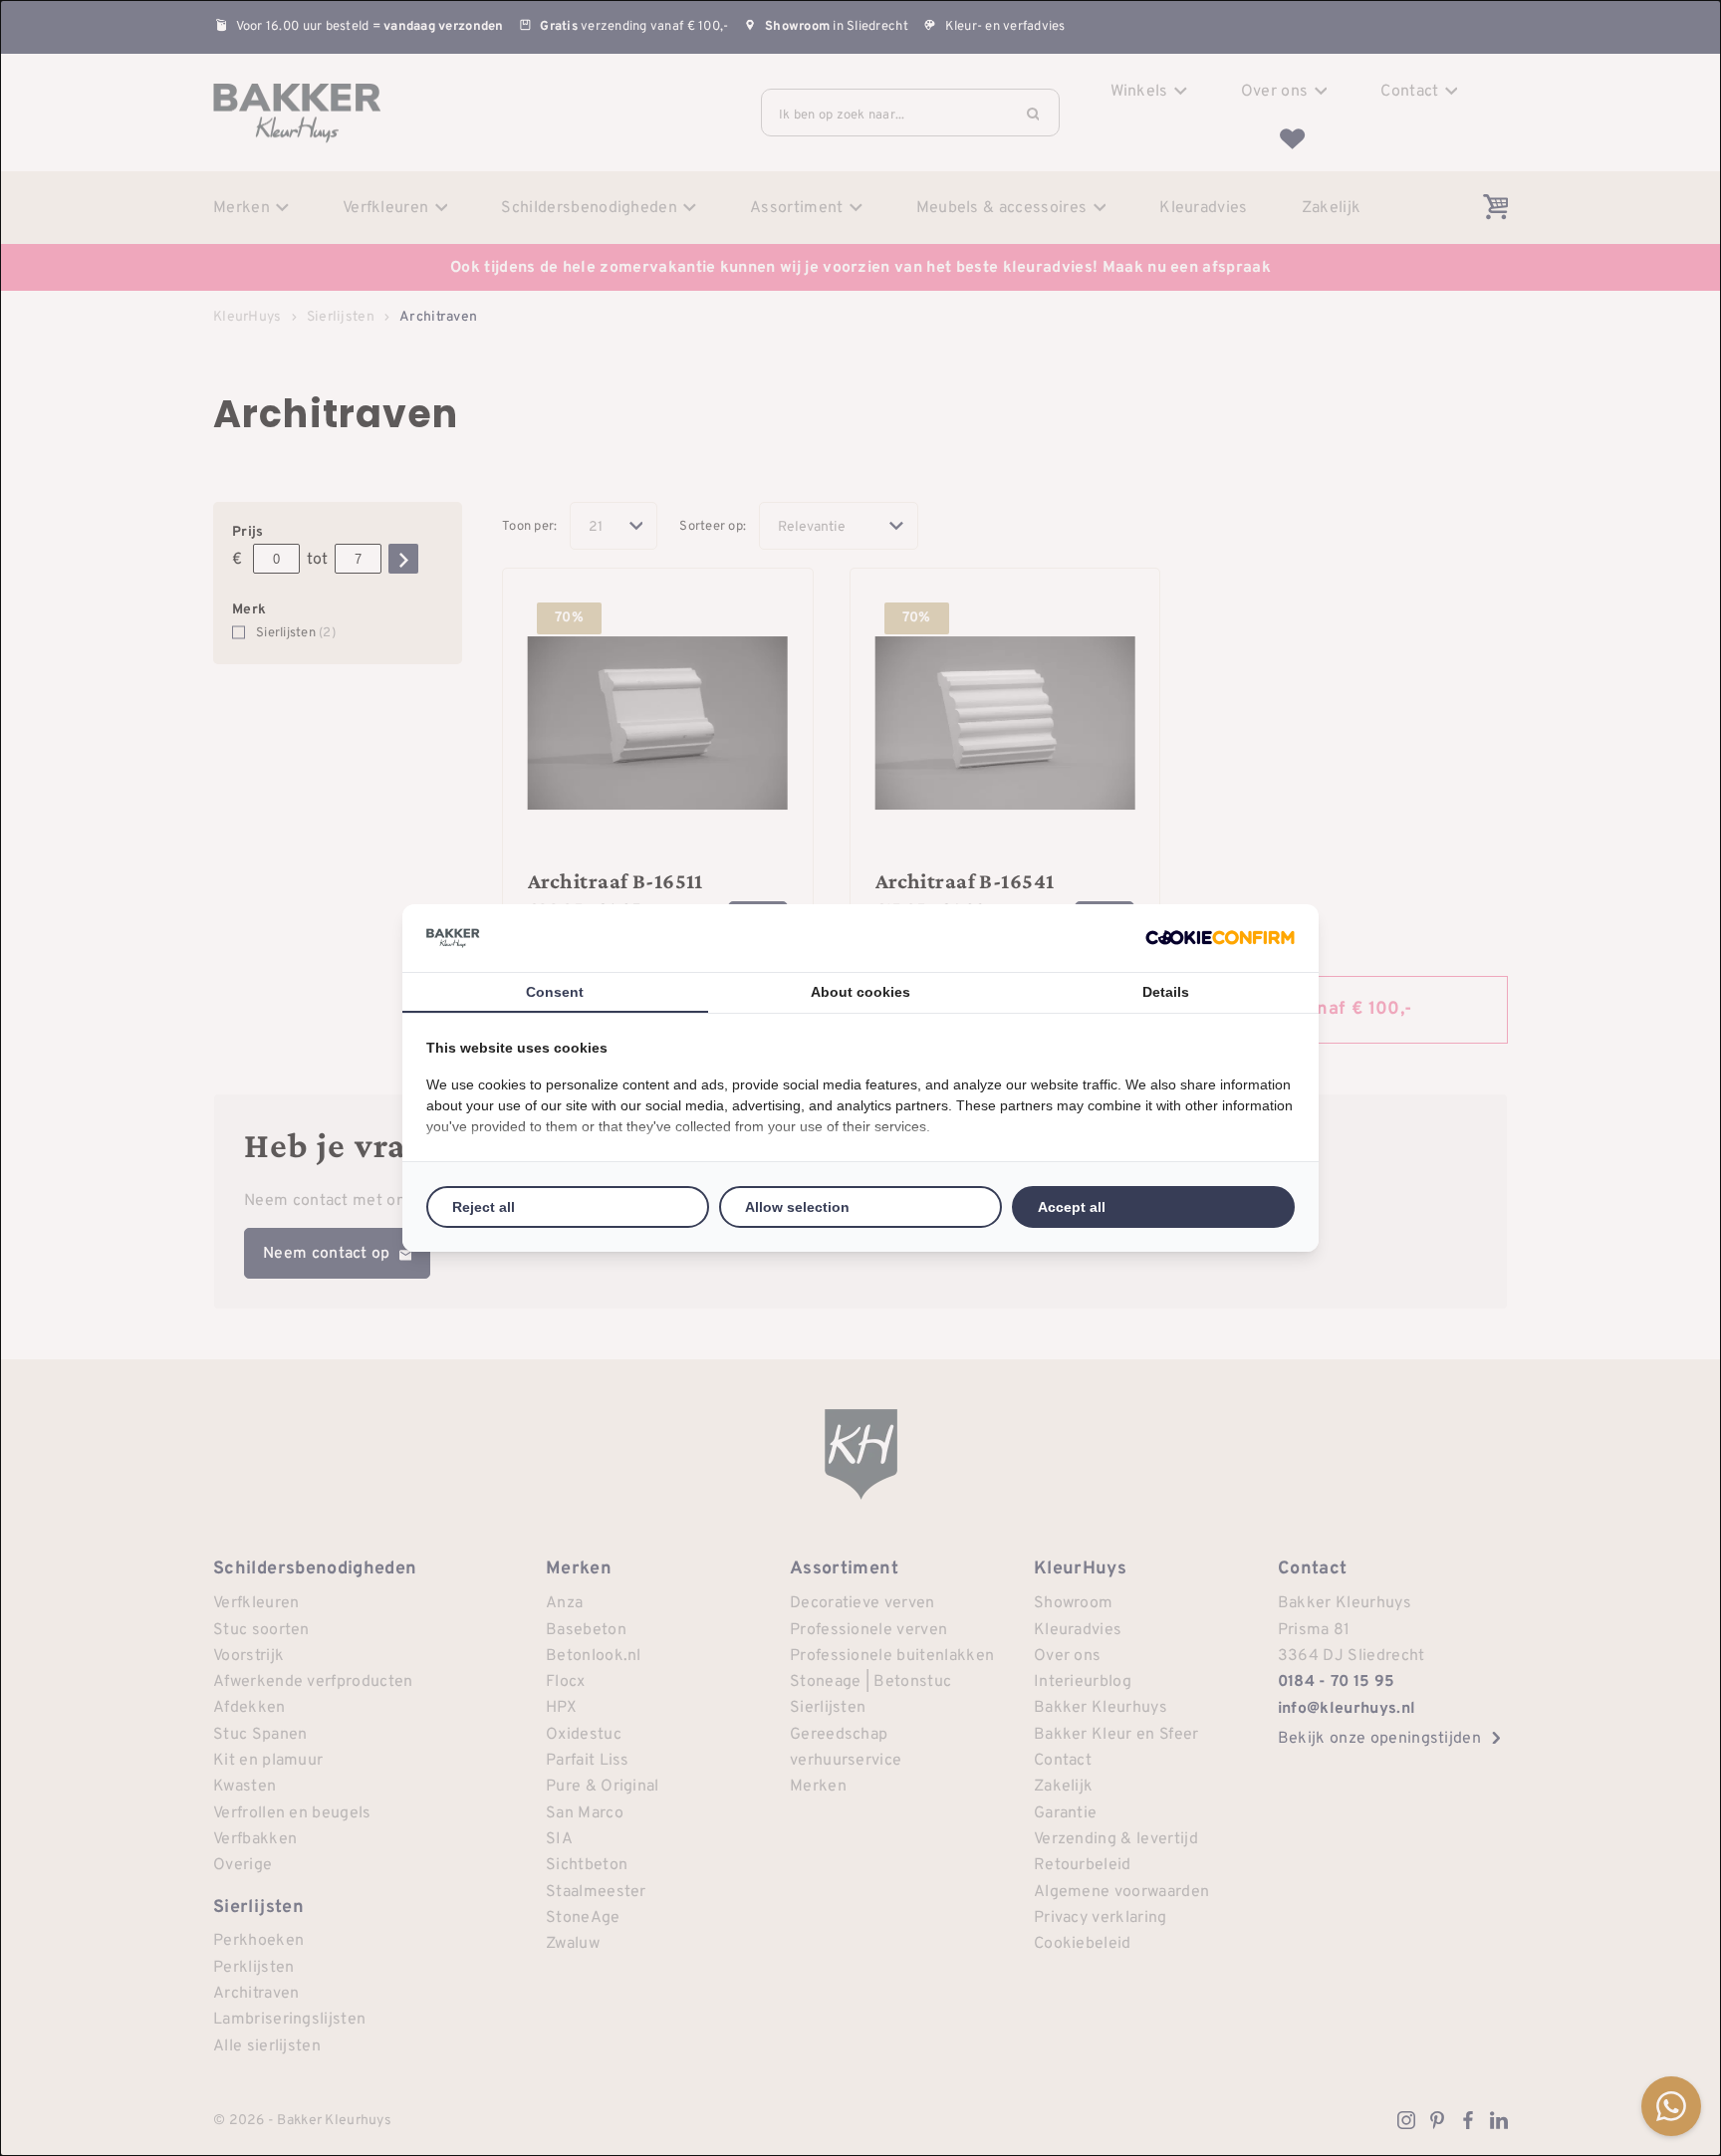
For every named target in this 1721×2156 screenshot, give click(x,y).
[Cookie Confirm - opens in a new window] (1220, 938)
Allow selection (797, 1207)
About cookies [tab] (860, 992)
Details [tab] (1166, 992)
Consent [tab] (555, 992)
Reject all (484, 1207)
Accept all (1072, 1207)
